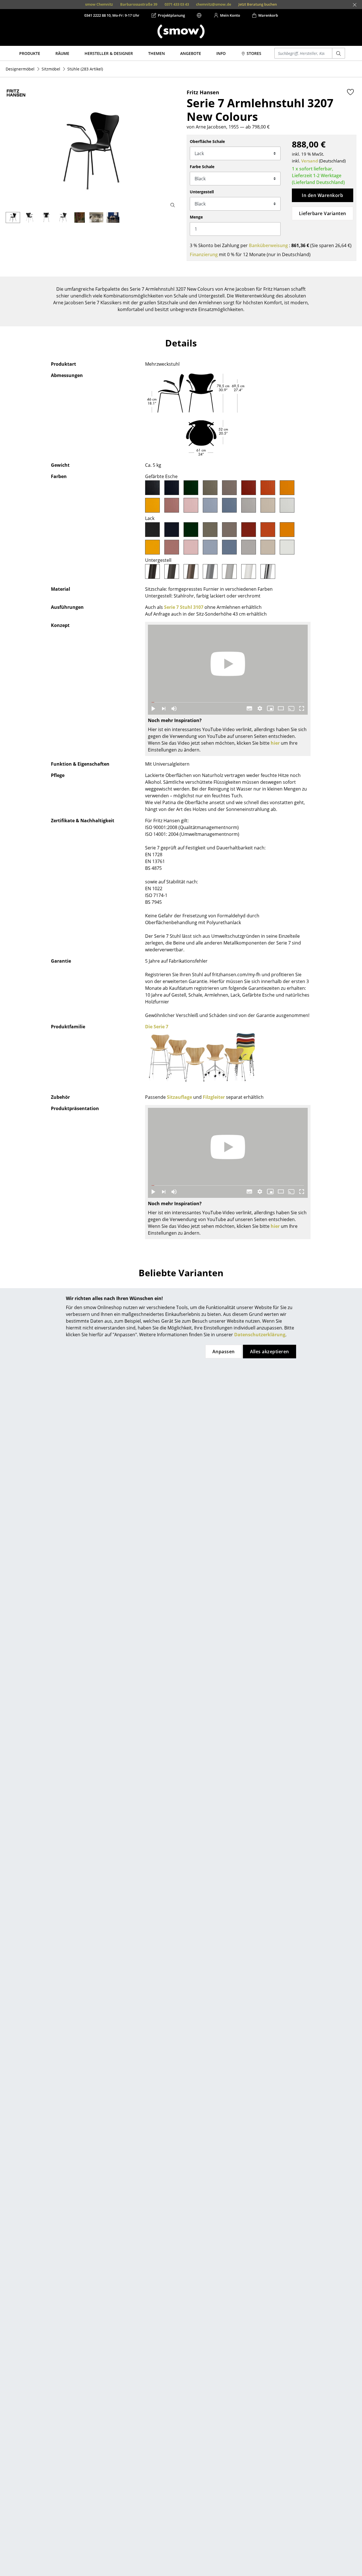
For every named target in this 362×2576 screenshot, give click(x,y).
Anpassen (224, 1352)
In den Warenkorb (322, 195)
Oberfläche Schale (207, 141)
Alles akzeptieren (270, 1352)
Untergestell (202, 192)
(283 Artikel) (85, 69)
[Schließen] (355, 5)
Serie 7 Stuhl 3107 (184, 607)
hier (275, 743)
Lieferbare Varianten (323, 213)
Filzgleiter (214, 1097)
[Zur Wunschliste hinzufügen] (350, 92)
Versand (310, 161)
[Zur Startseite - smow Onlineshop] (181, 31)
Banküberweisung (268, 245)
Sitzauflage (179, 1097)
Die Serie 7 (157, 1027)
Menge (196, 217)
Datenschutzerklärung (260, 1335)
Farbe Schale (202, 167)
